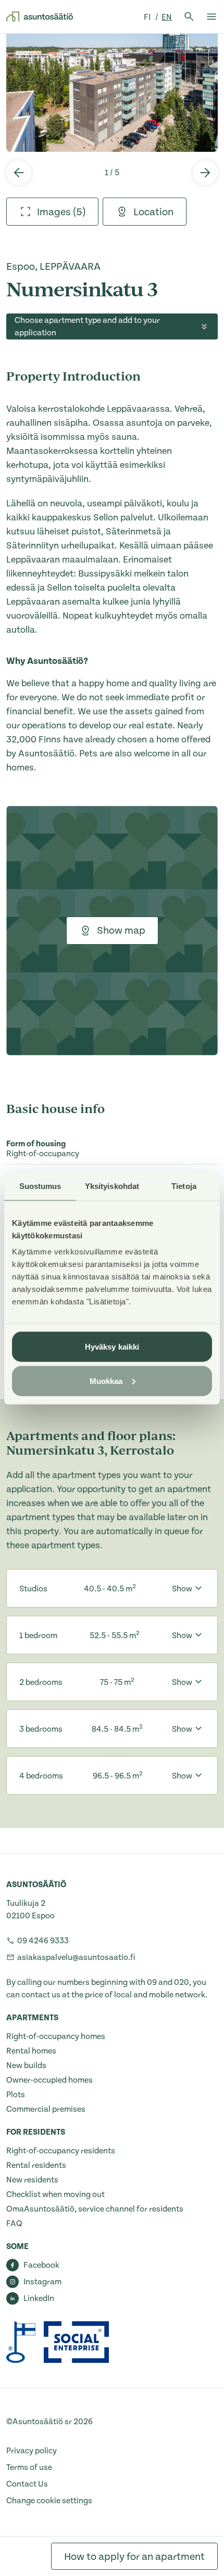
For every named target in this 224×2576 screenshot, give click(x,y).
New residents (32, 2180)
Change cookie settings (49, 2501)
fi (148, 17)
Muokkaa (106, 1381)
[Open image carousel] (112, 93)
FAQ (14, 2224)
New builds (26, 2065)
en (167, 17)
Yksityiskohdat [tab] (112, 1186)
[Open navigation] (211, 17)
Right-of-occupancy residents (61, 2151)
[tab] (52, 212)
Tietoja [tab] (184, 1186)
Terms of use (29, 2467)
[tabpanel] (112, 93)
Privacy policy (32, 2451)
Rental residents (36, 2165)
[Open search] (189, 17)
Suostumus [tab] (40, 1186)
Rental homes (31, 2051)
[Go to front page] (40, 17)
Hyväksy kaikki (112, 1347)
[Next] (205, 173)
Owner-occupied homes (49, 2080)
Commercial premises (46, 2109)
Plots (16, 2095)
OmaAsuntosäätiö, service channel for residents (95, 2209)
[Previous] (19, 173)
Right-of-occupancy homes (56, 2036)
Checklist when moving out (55, 2194)
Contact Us (27, 2484)
